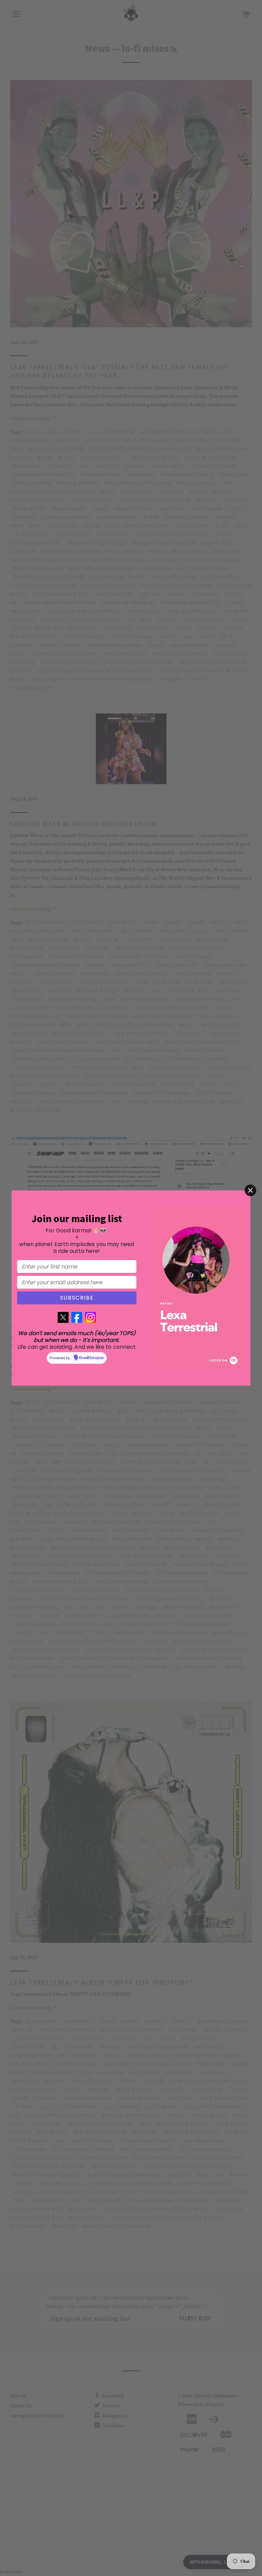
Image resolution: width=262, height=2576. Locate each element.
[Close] (250, 1190)
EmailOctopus (91, 1358)
